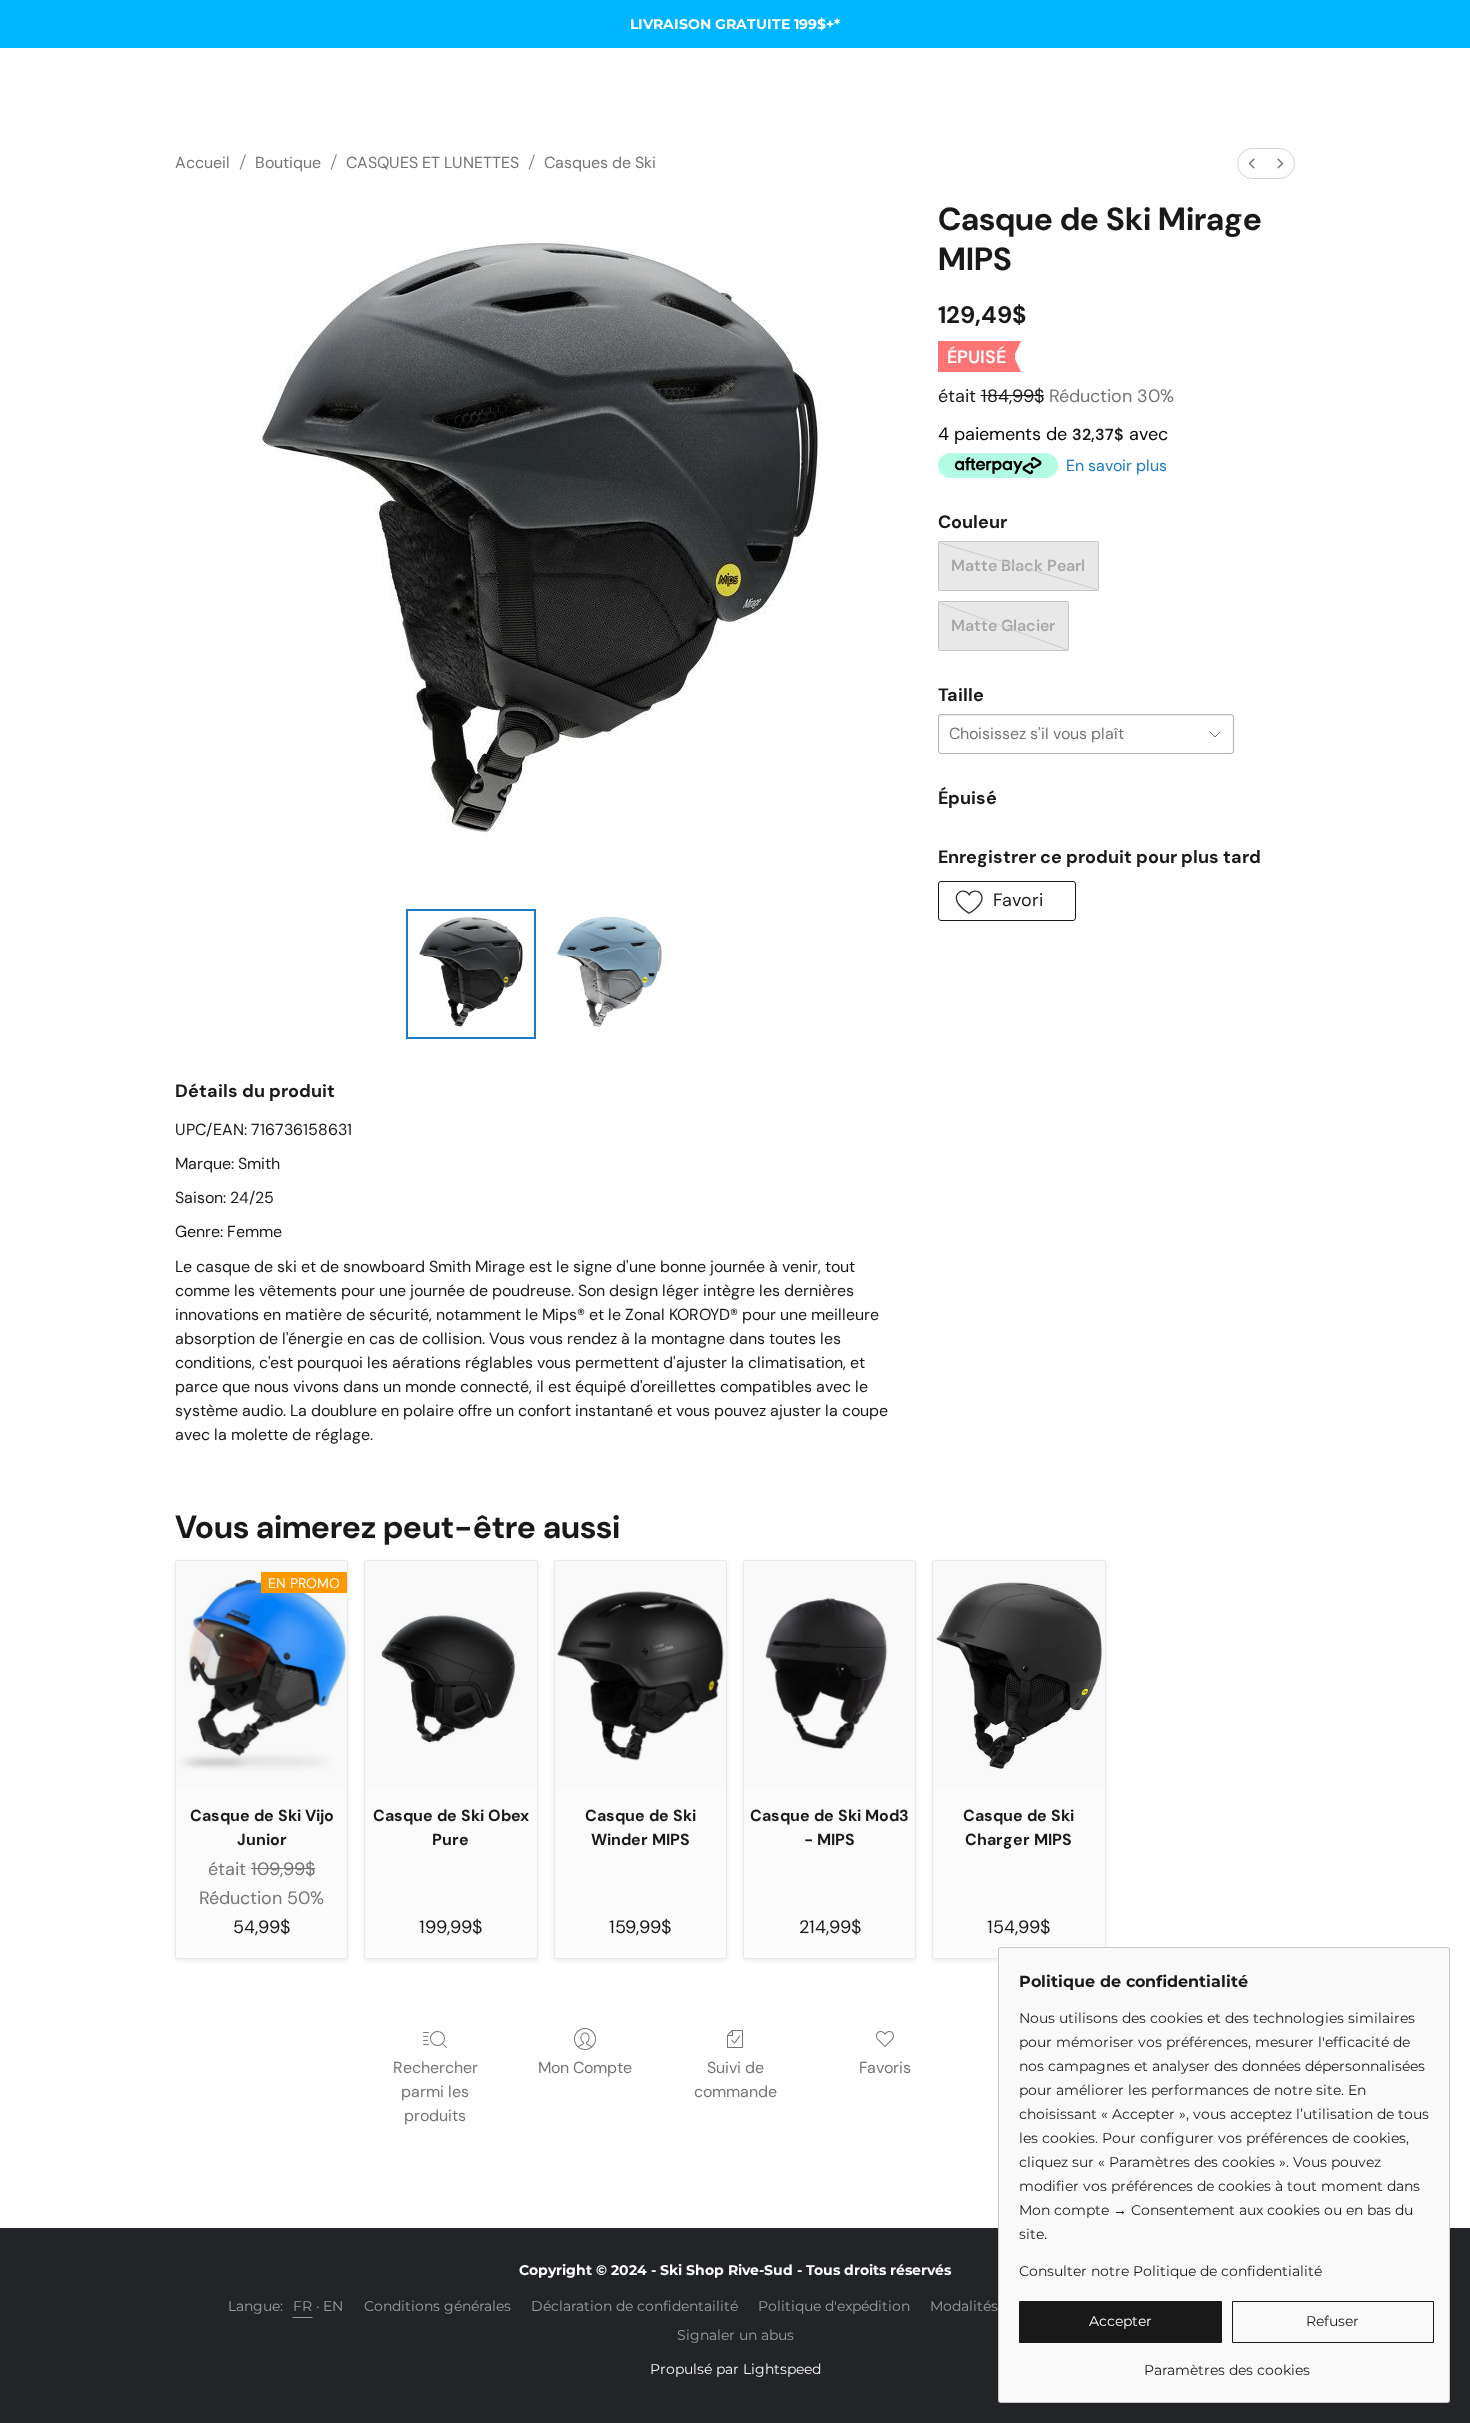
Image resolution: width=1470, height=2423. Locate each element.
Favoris (885, 2067)
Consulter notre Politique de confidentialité (1170, 2271)
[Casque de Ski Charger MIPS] (1018, 1675)
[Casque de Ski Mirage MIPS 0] (471, 974)
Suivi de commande (735, 2079)
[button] (1007, 901)
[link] (1226, 2362)
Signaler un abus (735, 2335)
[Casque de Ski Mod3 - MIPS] (829, 1675)
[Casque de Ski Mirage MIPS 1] (609, 974)
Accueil (202, 162)
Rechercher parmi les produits (435, 2091)
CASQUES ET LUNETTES (432, 162)
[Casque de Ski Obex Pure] (450, 1675)
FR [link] (303, 2306)
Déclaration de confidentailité (634, 2306)
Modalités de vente (996, 2306)
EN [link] (333, 2306)
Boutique (288, 162)
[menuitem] (1252, 163)
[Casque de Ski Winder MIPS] (640, 1675)
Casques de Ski (600, 162)
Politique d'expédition (834, 2306)
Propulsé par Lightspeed (735, 2369)
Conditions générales (437, 2306)
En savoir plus (1116, 465)
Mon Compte (585, 2067)
